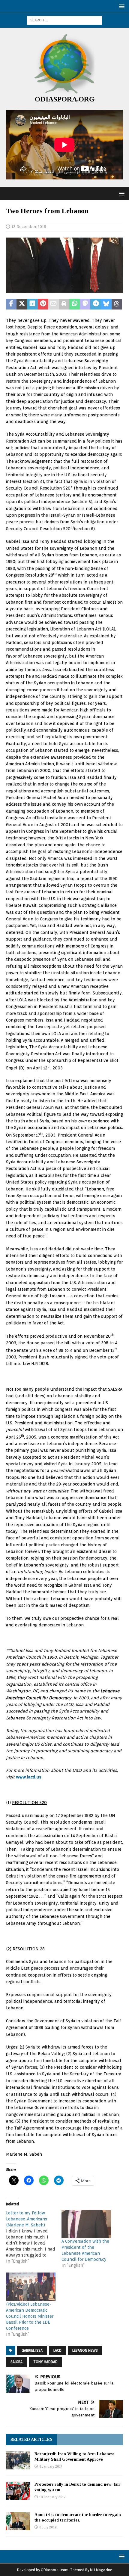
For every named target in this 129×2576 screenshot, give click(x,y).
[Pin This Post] (43, 304)
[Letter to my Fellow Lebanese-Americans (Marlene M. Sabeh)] (34, 2237)
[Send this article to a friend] (54, 304)
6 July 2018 (48, 2527)
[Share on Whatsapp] (75, 304)
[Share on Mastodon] (85, 304)
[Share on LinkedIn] (32, 304)
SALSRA (16, 2362)
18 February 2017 (52, 2497)
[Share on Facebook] (11, 304)
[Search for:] (64, 20)
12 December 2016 (29, 227)
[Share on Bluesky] (106, 304)
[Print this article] (64, 304)
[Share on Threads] (117, 304)
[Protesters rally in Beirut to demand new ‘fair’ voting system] (18, 2491)
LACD (57, 2350)
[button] (121, 6)
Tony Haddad (45, 2362)
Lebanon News (85, 2350)
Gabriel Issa (32, 2350)
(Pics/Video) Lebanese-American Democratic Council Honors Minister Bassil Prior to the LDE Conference (30, 2316)
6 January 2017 (51, 2466)
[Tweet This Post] (22, 304)
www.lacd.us (29, 1777)
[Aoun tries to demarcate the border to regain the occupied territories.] (18, 2521)
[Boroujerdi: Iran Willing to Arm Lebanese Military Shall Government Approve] (18, 2460)
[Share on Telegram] (96, 304)
